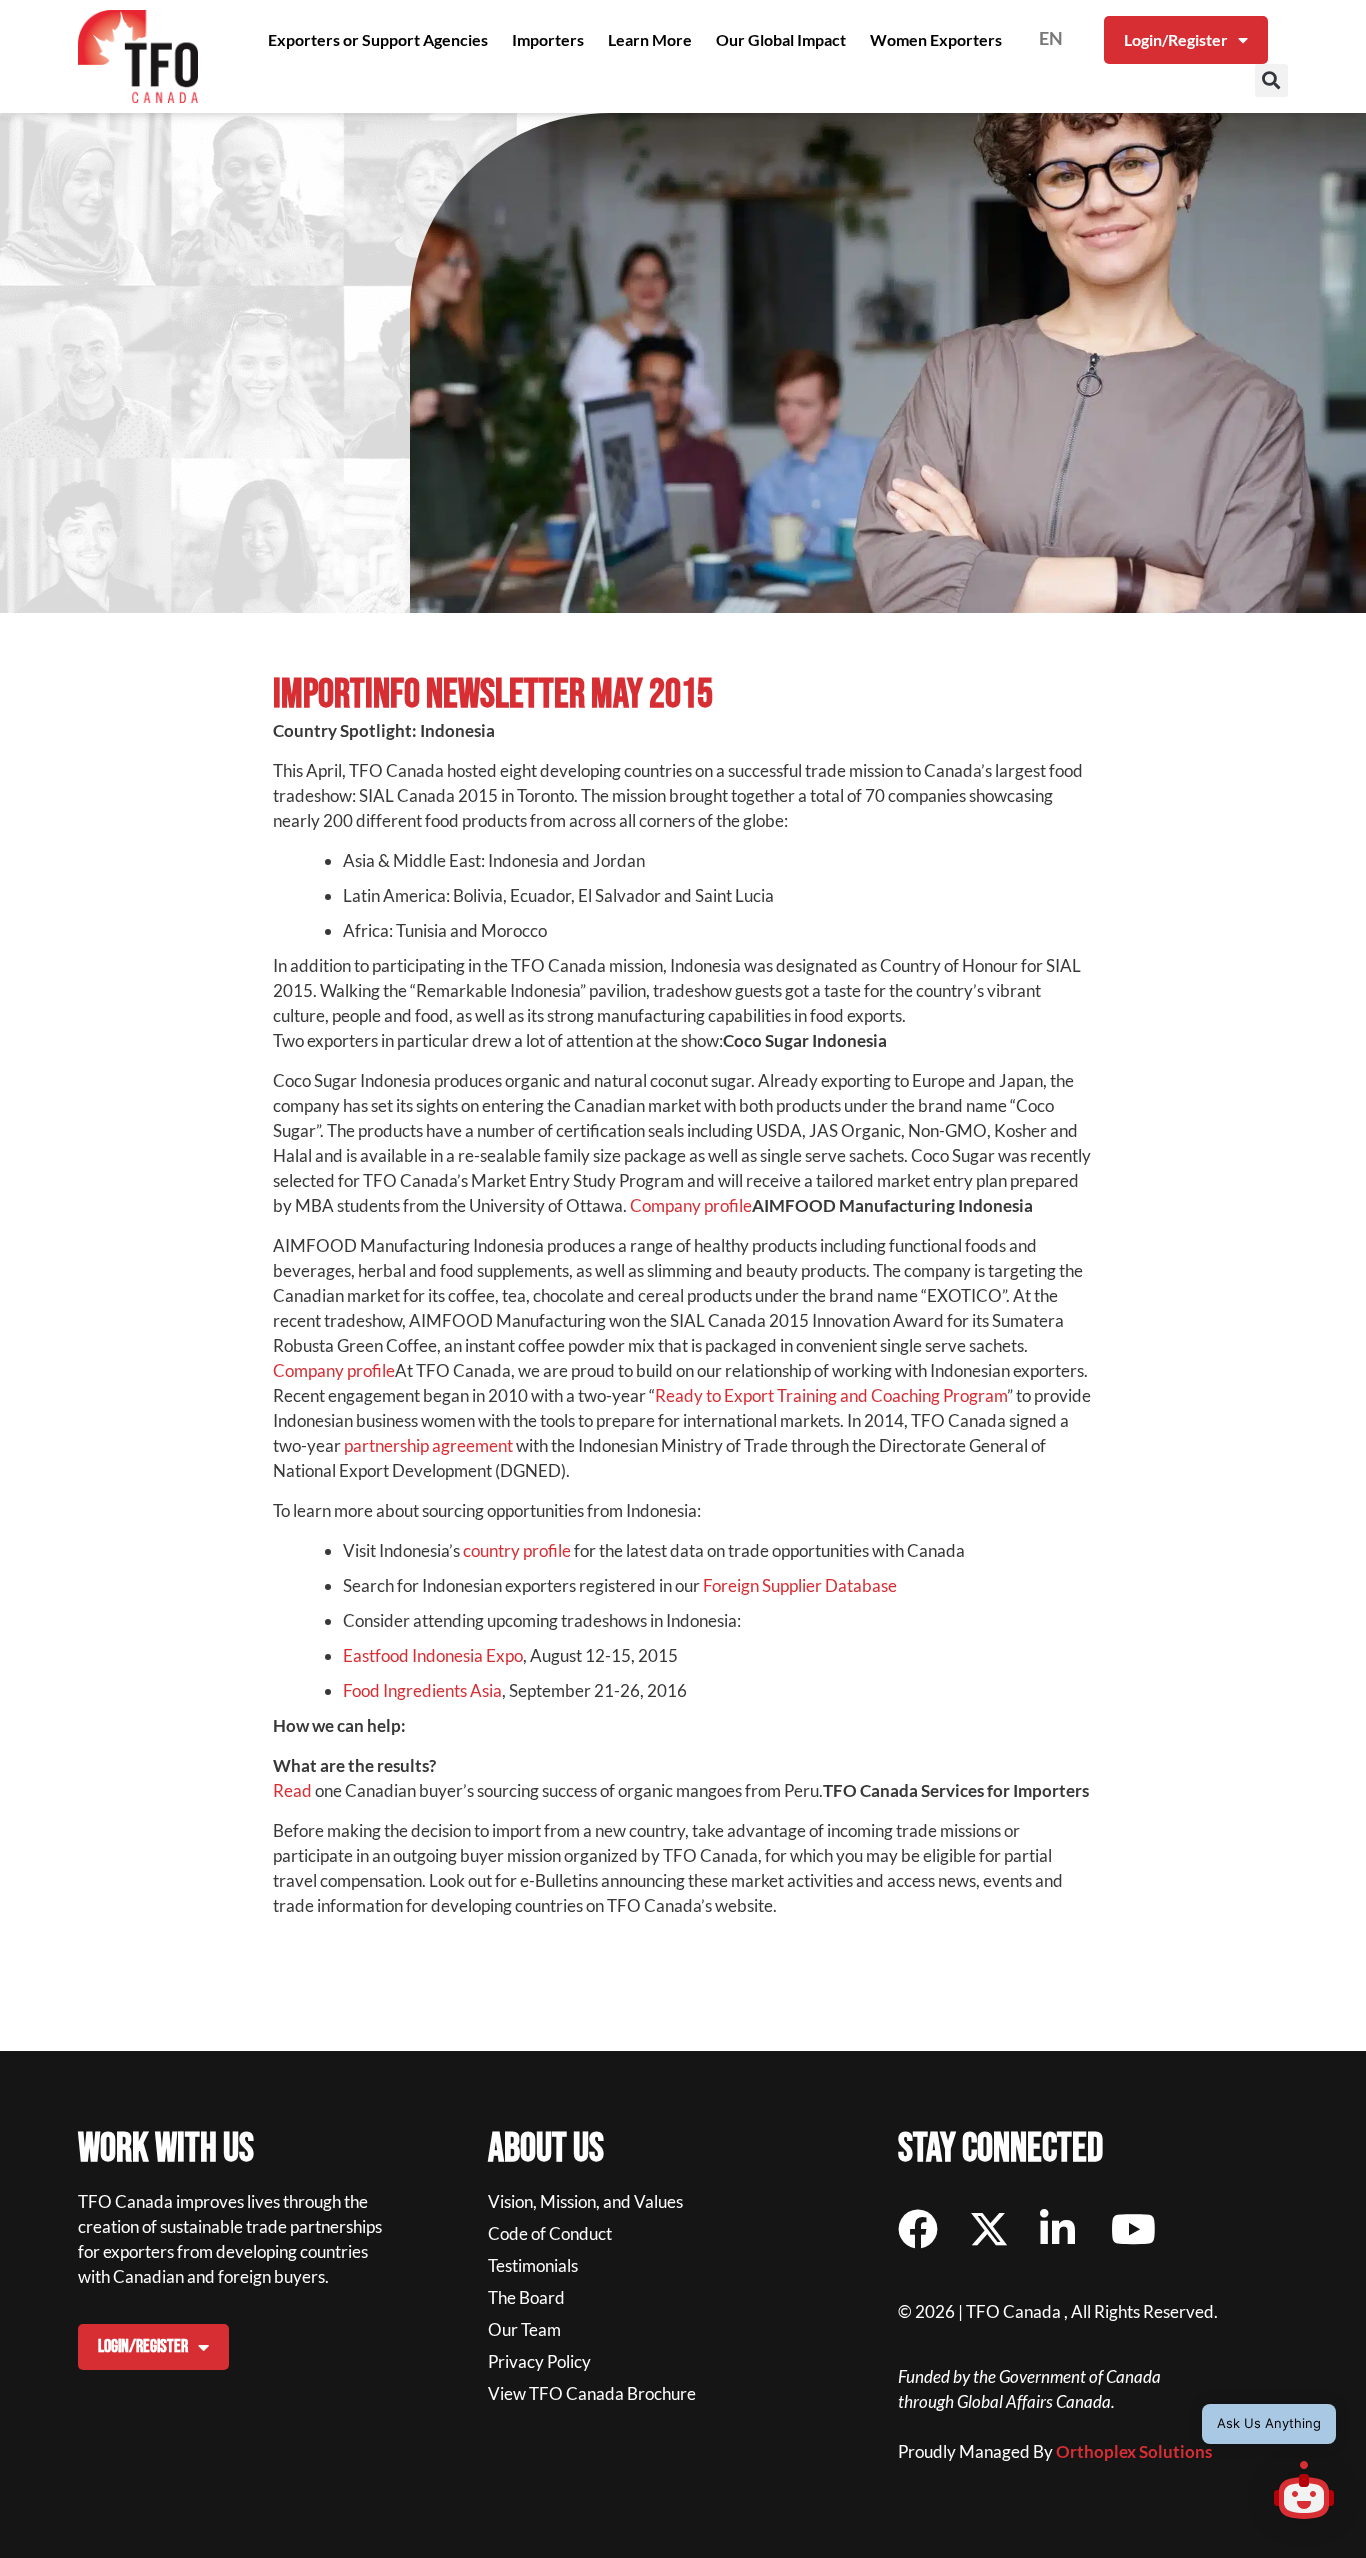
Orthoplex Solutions (1134, 2451)
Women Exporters (936, 39)
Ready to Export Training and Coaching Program (831, 1395)
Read (292, 1790)
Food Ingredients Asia (422, 1690)
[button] (1271, 80)
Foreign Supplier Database (801, 1585)
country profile (517, 1550)
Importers (548, 39)
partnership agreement (428, 1445)
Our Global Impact (781, 39)
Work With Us (166, 2149)
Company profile (691, 1205)
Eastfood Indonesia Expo (433, 1655)
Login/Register (1176, 39)
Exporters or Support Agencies (378, 39)
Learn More (650, 39)
